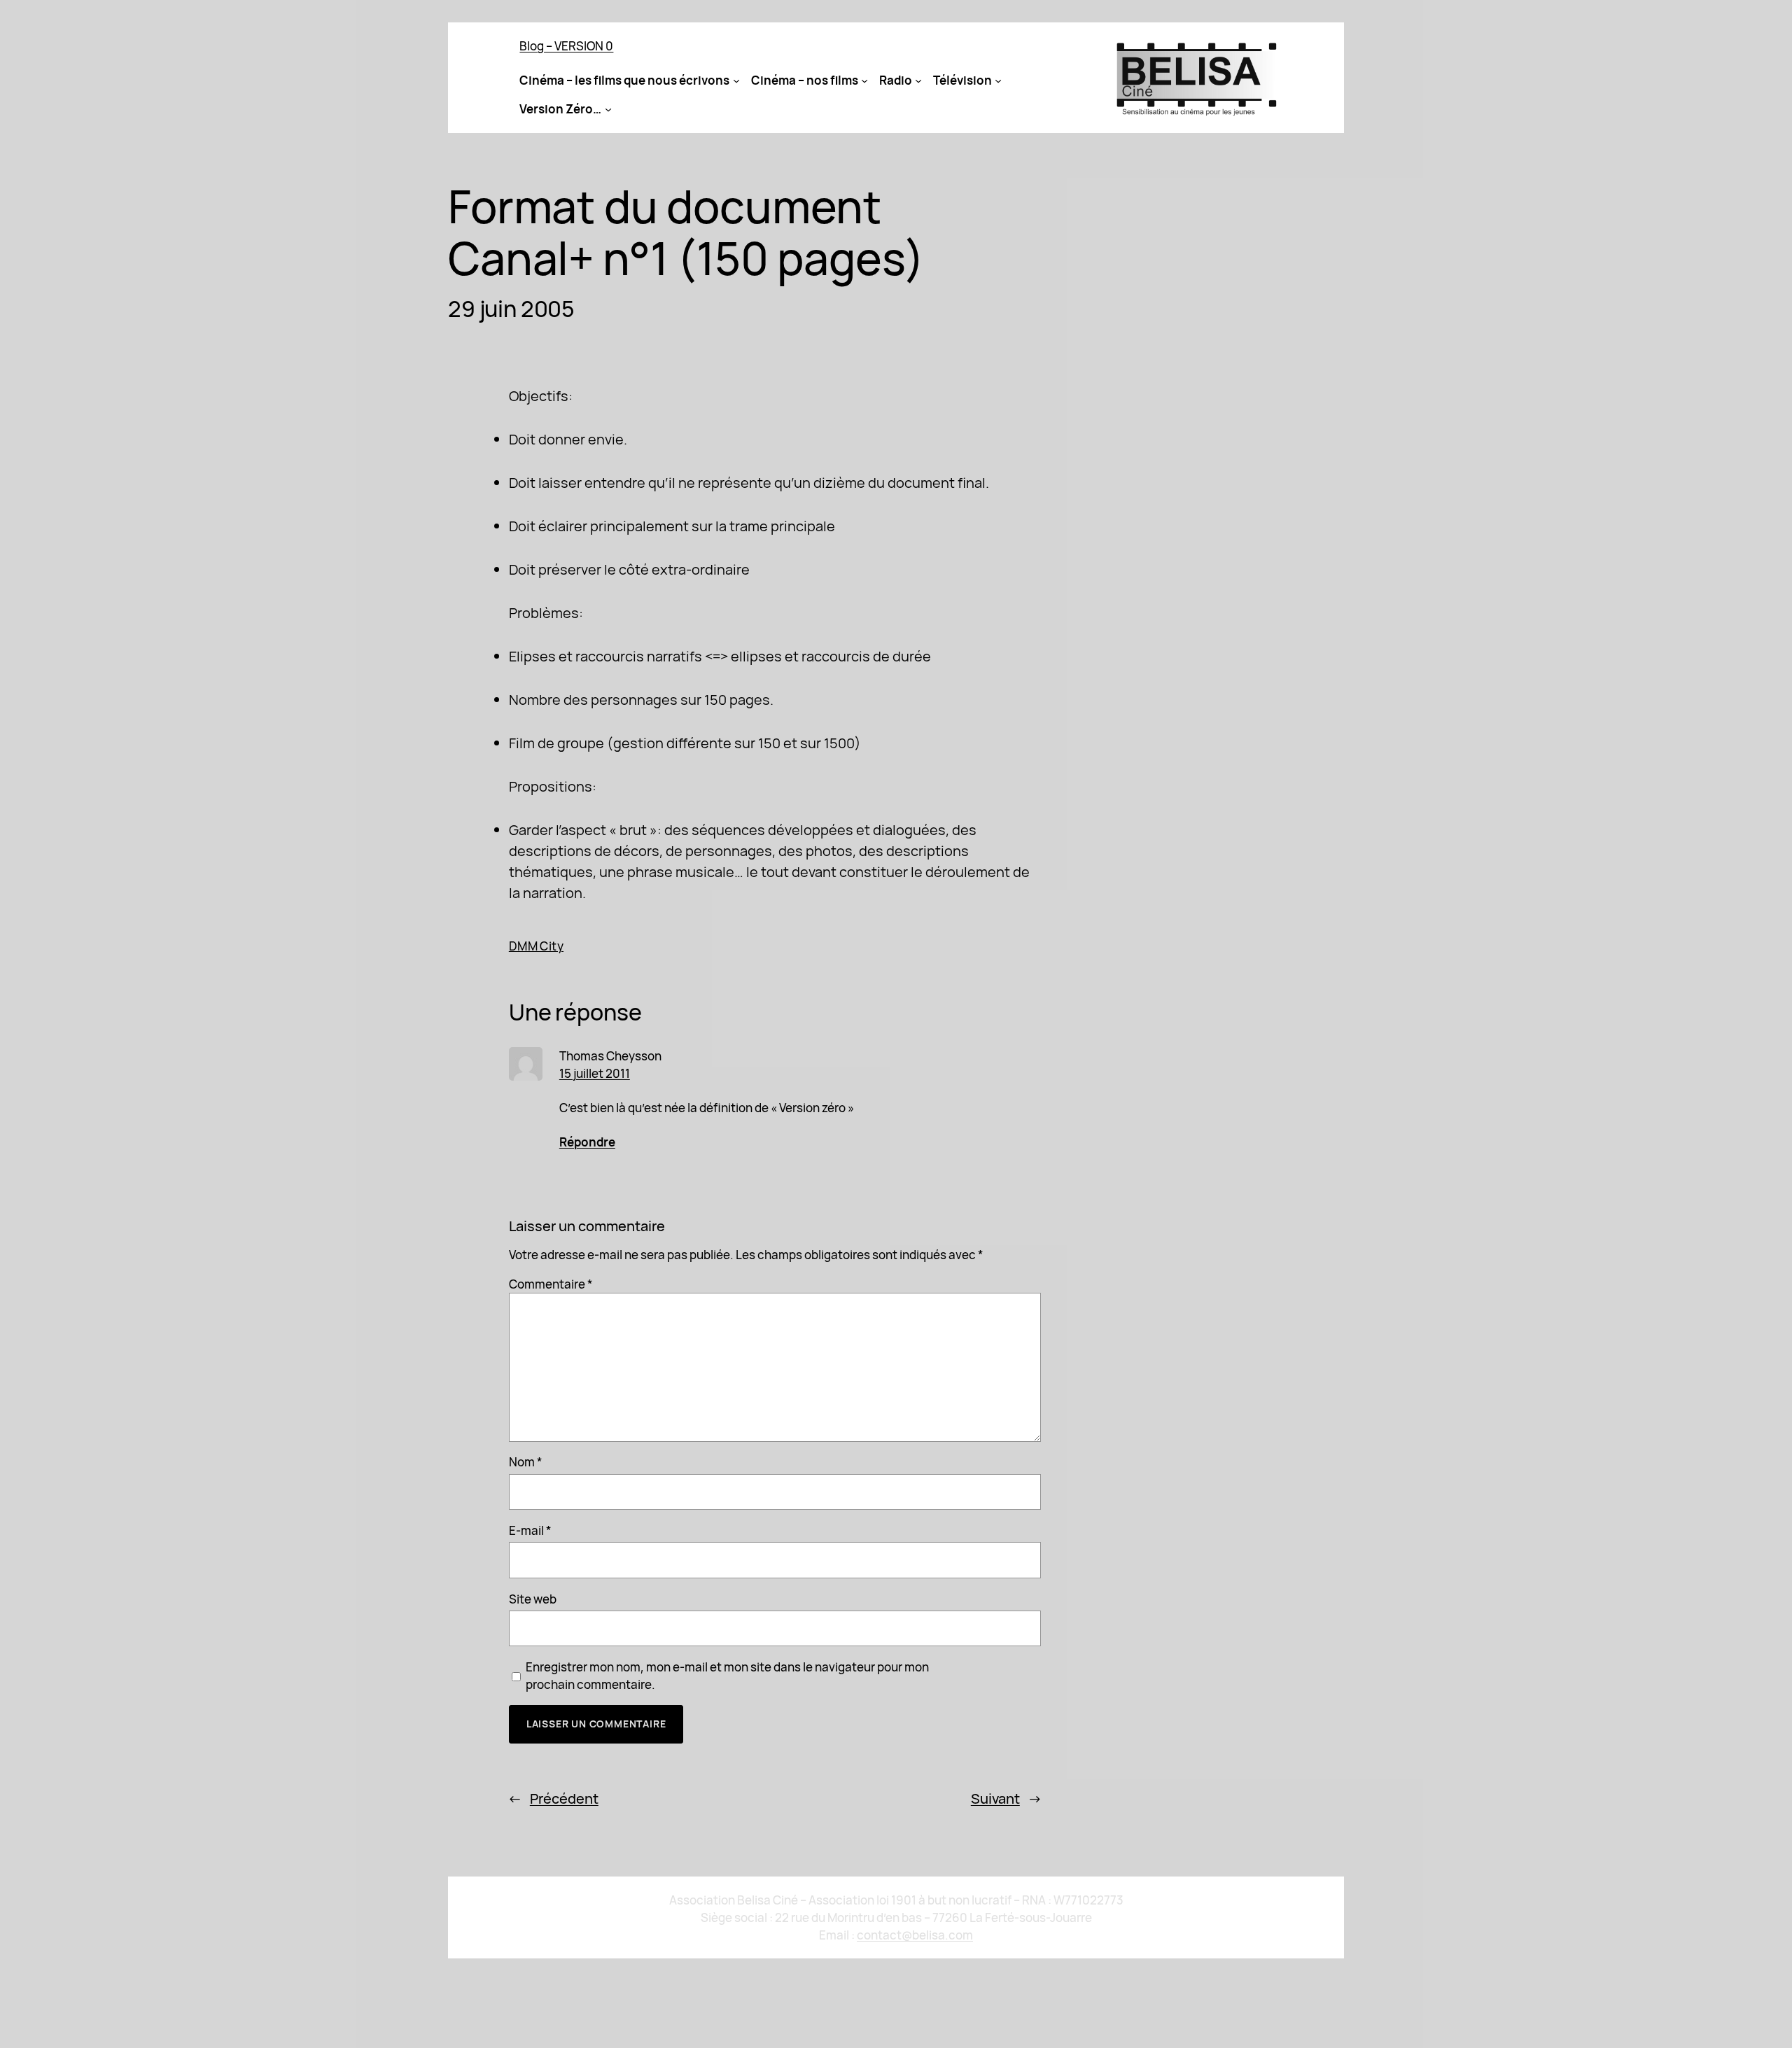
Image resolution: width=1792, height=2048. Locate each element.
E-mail (530, 1530)
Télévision (962, 80)
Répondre (587, 1142)
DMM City (536, 946)
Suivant (995, 1798)
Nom (526, 1462)
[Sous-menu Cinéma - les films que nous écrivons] (736, 80)
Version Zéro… (560, 109)
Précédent (564, 1798)
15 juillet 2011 (595, 1073)
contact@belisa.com (915, 1935)
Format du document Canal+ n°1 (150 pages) (686, 232)
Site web (533, 1599)
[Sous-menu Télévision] (998, 80)
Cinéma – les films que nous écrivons (624, 80)
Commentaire (551, 1284)
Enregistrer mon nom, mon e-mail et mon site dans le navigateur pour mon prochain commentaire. (727, 1676)
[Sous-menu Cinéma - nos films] (864, 80)
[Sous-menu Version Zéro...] (608, 109)
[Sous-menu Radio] (918, 80)
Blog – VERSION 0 (566, 46)
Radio (896, 80)
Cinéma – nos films (805, 80)
